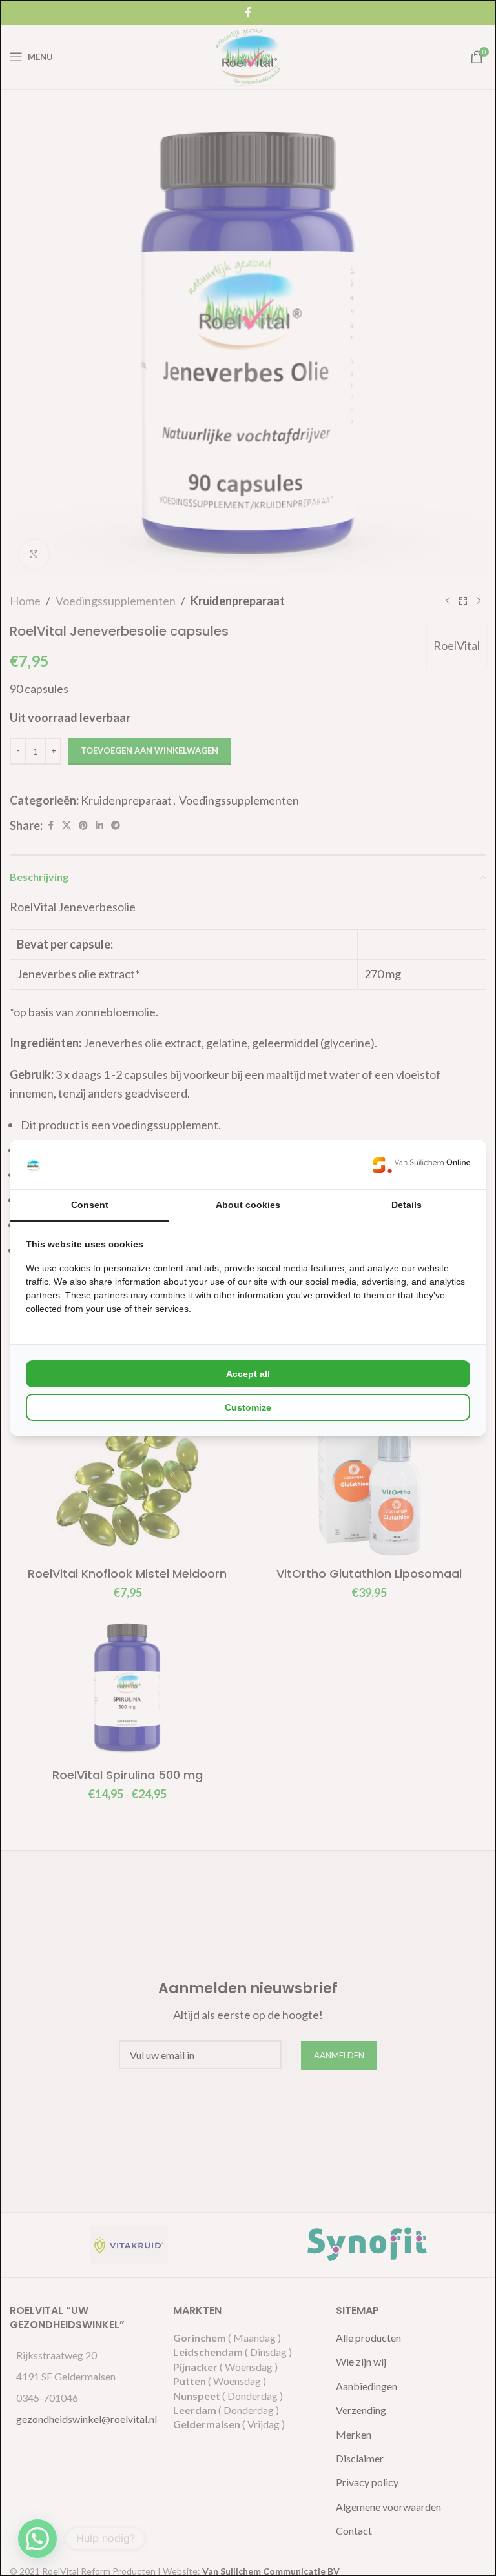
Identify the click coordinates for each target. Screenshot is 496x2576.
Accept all (248, 1374)
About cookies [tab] (248, 1205)
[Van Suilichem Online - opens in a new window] (422, 1164)
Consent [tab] (90, 1205)
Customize (248, 1407)
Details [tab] (407, 1205)
